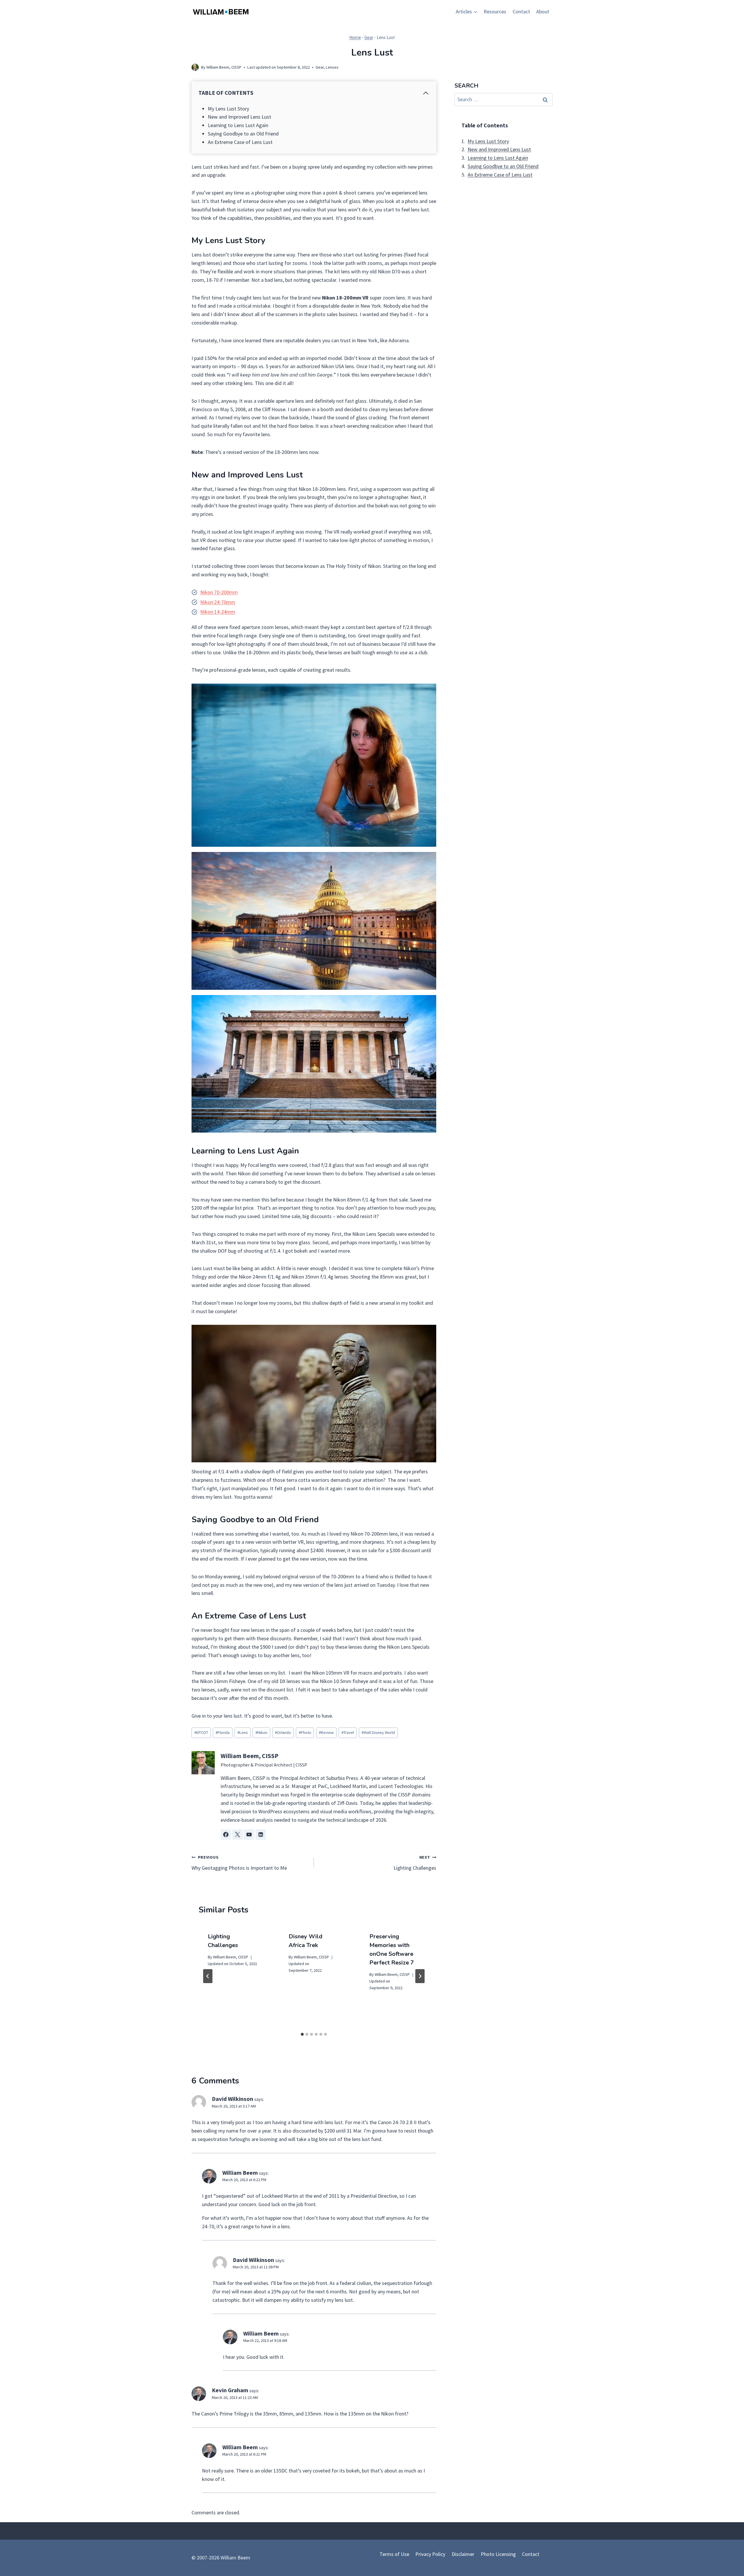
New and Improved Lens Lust (239, 117)
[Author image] (195, 67)
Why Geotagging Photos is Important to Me (239, 1863)
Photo (305, 1732)
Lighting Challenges (415, 1863)
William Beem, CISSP (224, 67)
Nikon (261, 1732)
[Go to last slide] (208, 1976)
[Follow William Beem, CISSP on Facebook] (226, 1835)
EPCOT (201, 1732)
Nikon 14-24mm (218, 612)
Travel (348, 1732)
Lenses (332, 67)
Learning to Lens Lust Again (238, 125)
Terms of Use (394, 2554)
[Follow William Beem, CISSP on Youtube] (249, 1835)
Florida (223, 1732)
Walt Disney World (378, 1732)
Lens (243, 1732)
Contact (521, 11)
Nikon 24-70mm (218, 602)
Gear (369, 37)
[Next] (420, 1976)
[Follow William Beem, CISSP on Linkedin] (261, 1835)
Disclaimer (463, 2554)
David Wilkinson (233, 2099)
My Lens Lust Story (228, 109)
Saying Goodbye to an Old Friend (243, 134)
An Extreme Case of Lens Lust (240, 142)
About (543, 11)
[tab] (302, 2034)
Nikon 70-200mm (219, 592)
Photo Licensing (498, 2554)
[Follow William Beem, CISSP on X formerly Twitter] (237, 1835)
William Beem (240, 2173)
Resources (495, 11)
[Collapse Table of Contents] (426, 93)
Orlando (283, 1732)
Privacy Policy (430, 2554)
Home (355, 37)
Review (326, 1732)
